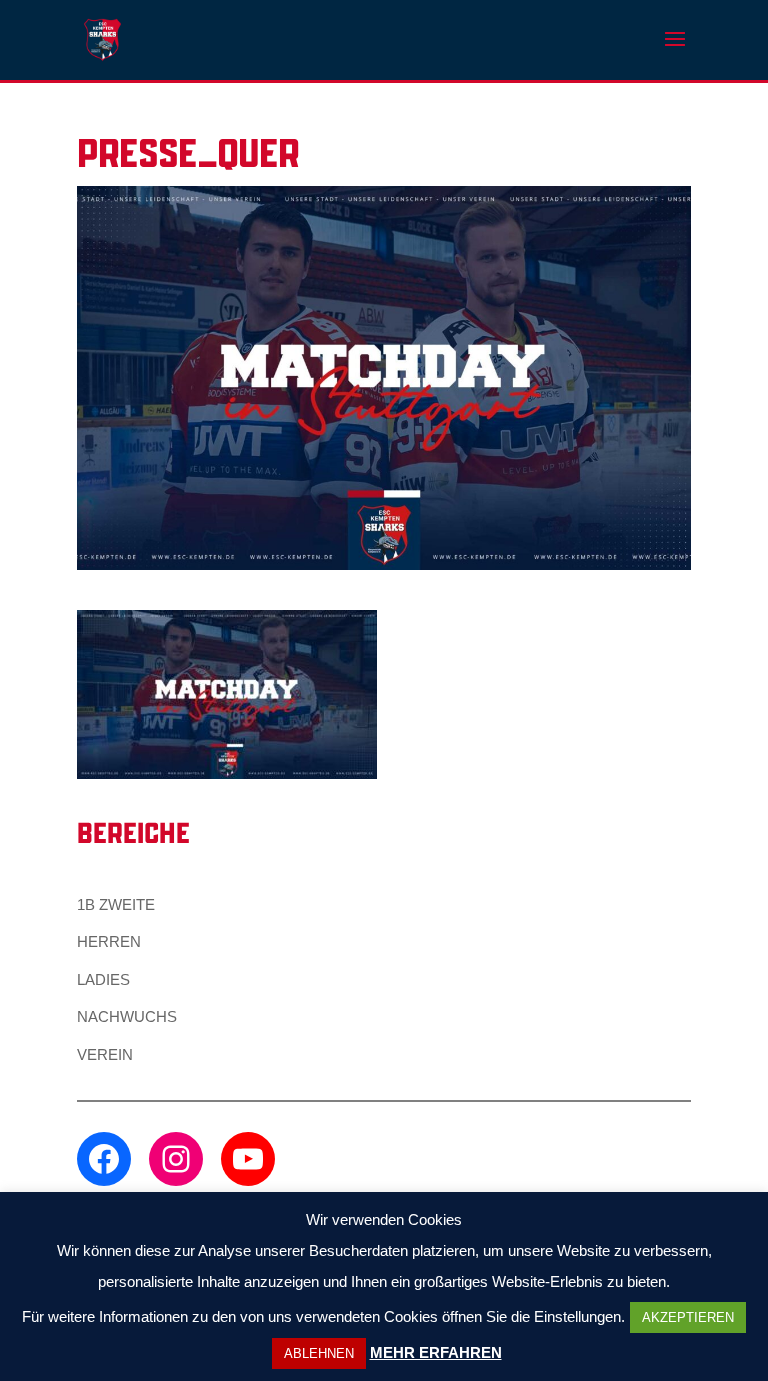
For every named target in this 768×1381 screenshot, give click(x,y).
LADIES (103, 979)
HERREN (109, 941)
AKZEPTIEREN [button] (688, 1317)
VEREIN (105, 1054)
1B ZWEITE (116, 904)
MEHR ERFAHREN (436, 1352)
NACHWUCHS (127, 1016)
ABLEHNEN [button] (319, 1353)
